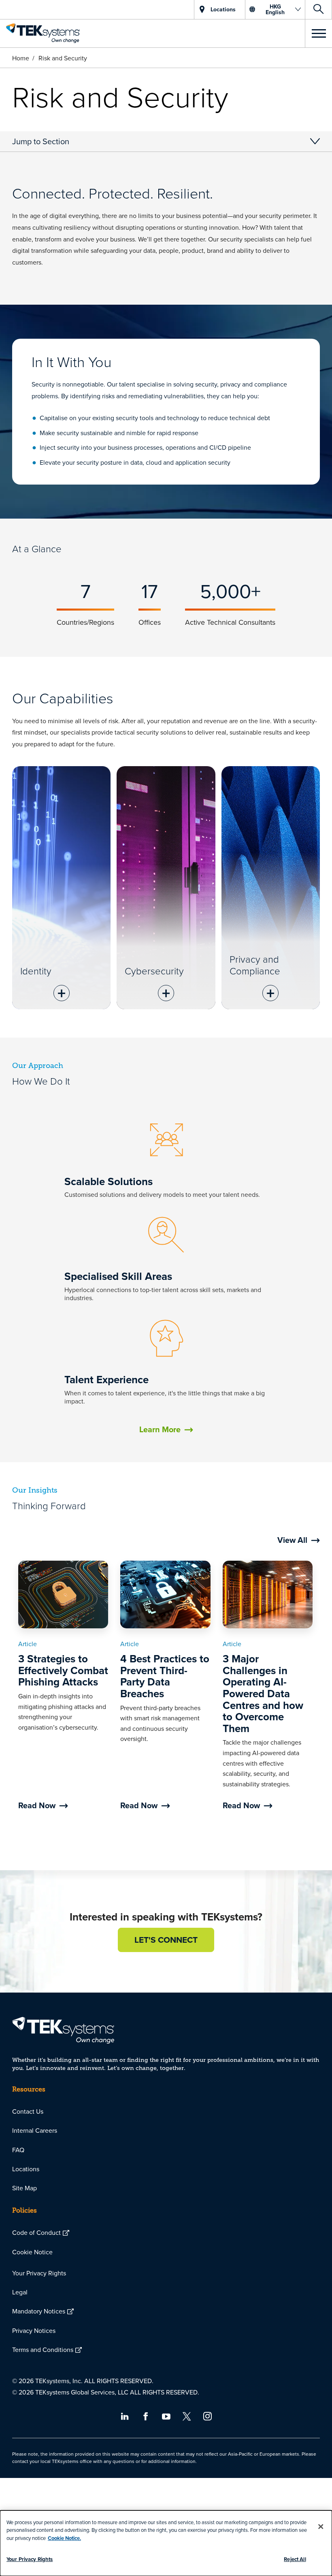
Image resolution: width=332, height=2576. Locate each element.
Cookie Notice (32, 2252)
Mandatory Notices (39, 2311)
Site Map (24, 2188)
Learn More (160, 1429)
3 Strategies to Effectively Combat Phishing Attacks (63, 1670)
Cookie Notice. (64, 2538)
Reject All (295, 2559)
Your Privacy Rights (39, 2273)
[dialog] (166, 2543)
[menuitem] (166, 2111)
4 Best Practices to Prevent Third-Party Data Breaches (165, 1676)
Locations (26, 2169)
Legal (20, 2292)
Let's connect (166, 1940)
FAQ (18, 2150)
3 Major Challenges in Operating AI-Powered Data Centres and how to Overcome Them (263, 1694)
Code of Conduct (36, 2232)
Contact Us (28, 2111)
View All (292, 1540)
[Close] (321, 2527)
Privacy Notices (34, 2330)
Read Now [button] (37, 1805)
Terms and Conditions (43, 2350)
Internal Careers (35, 2130)
